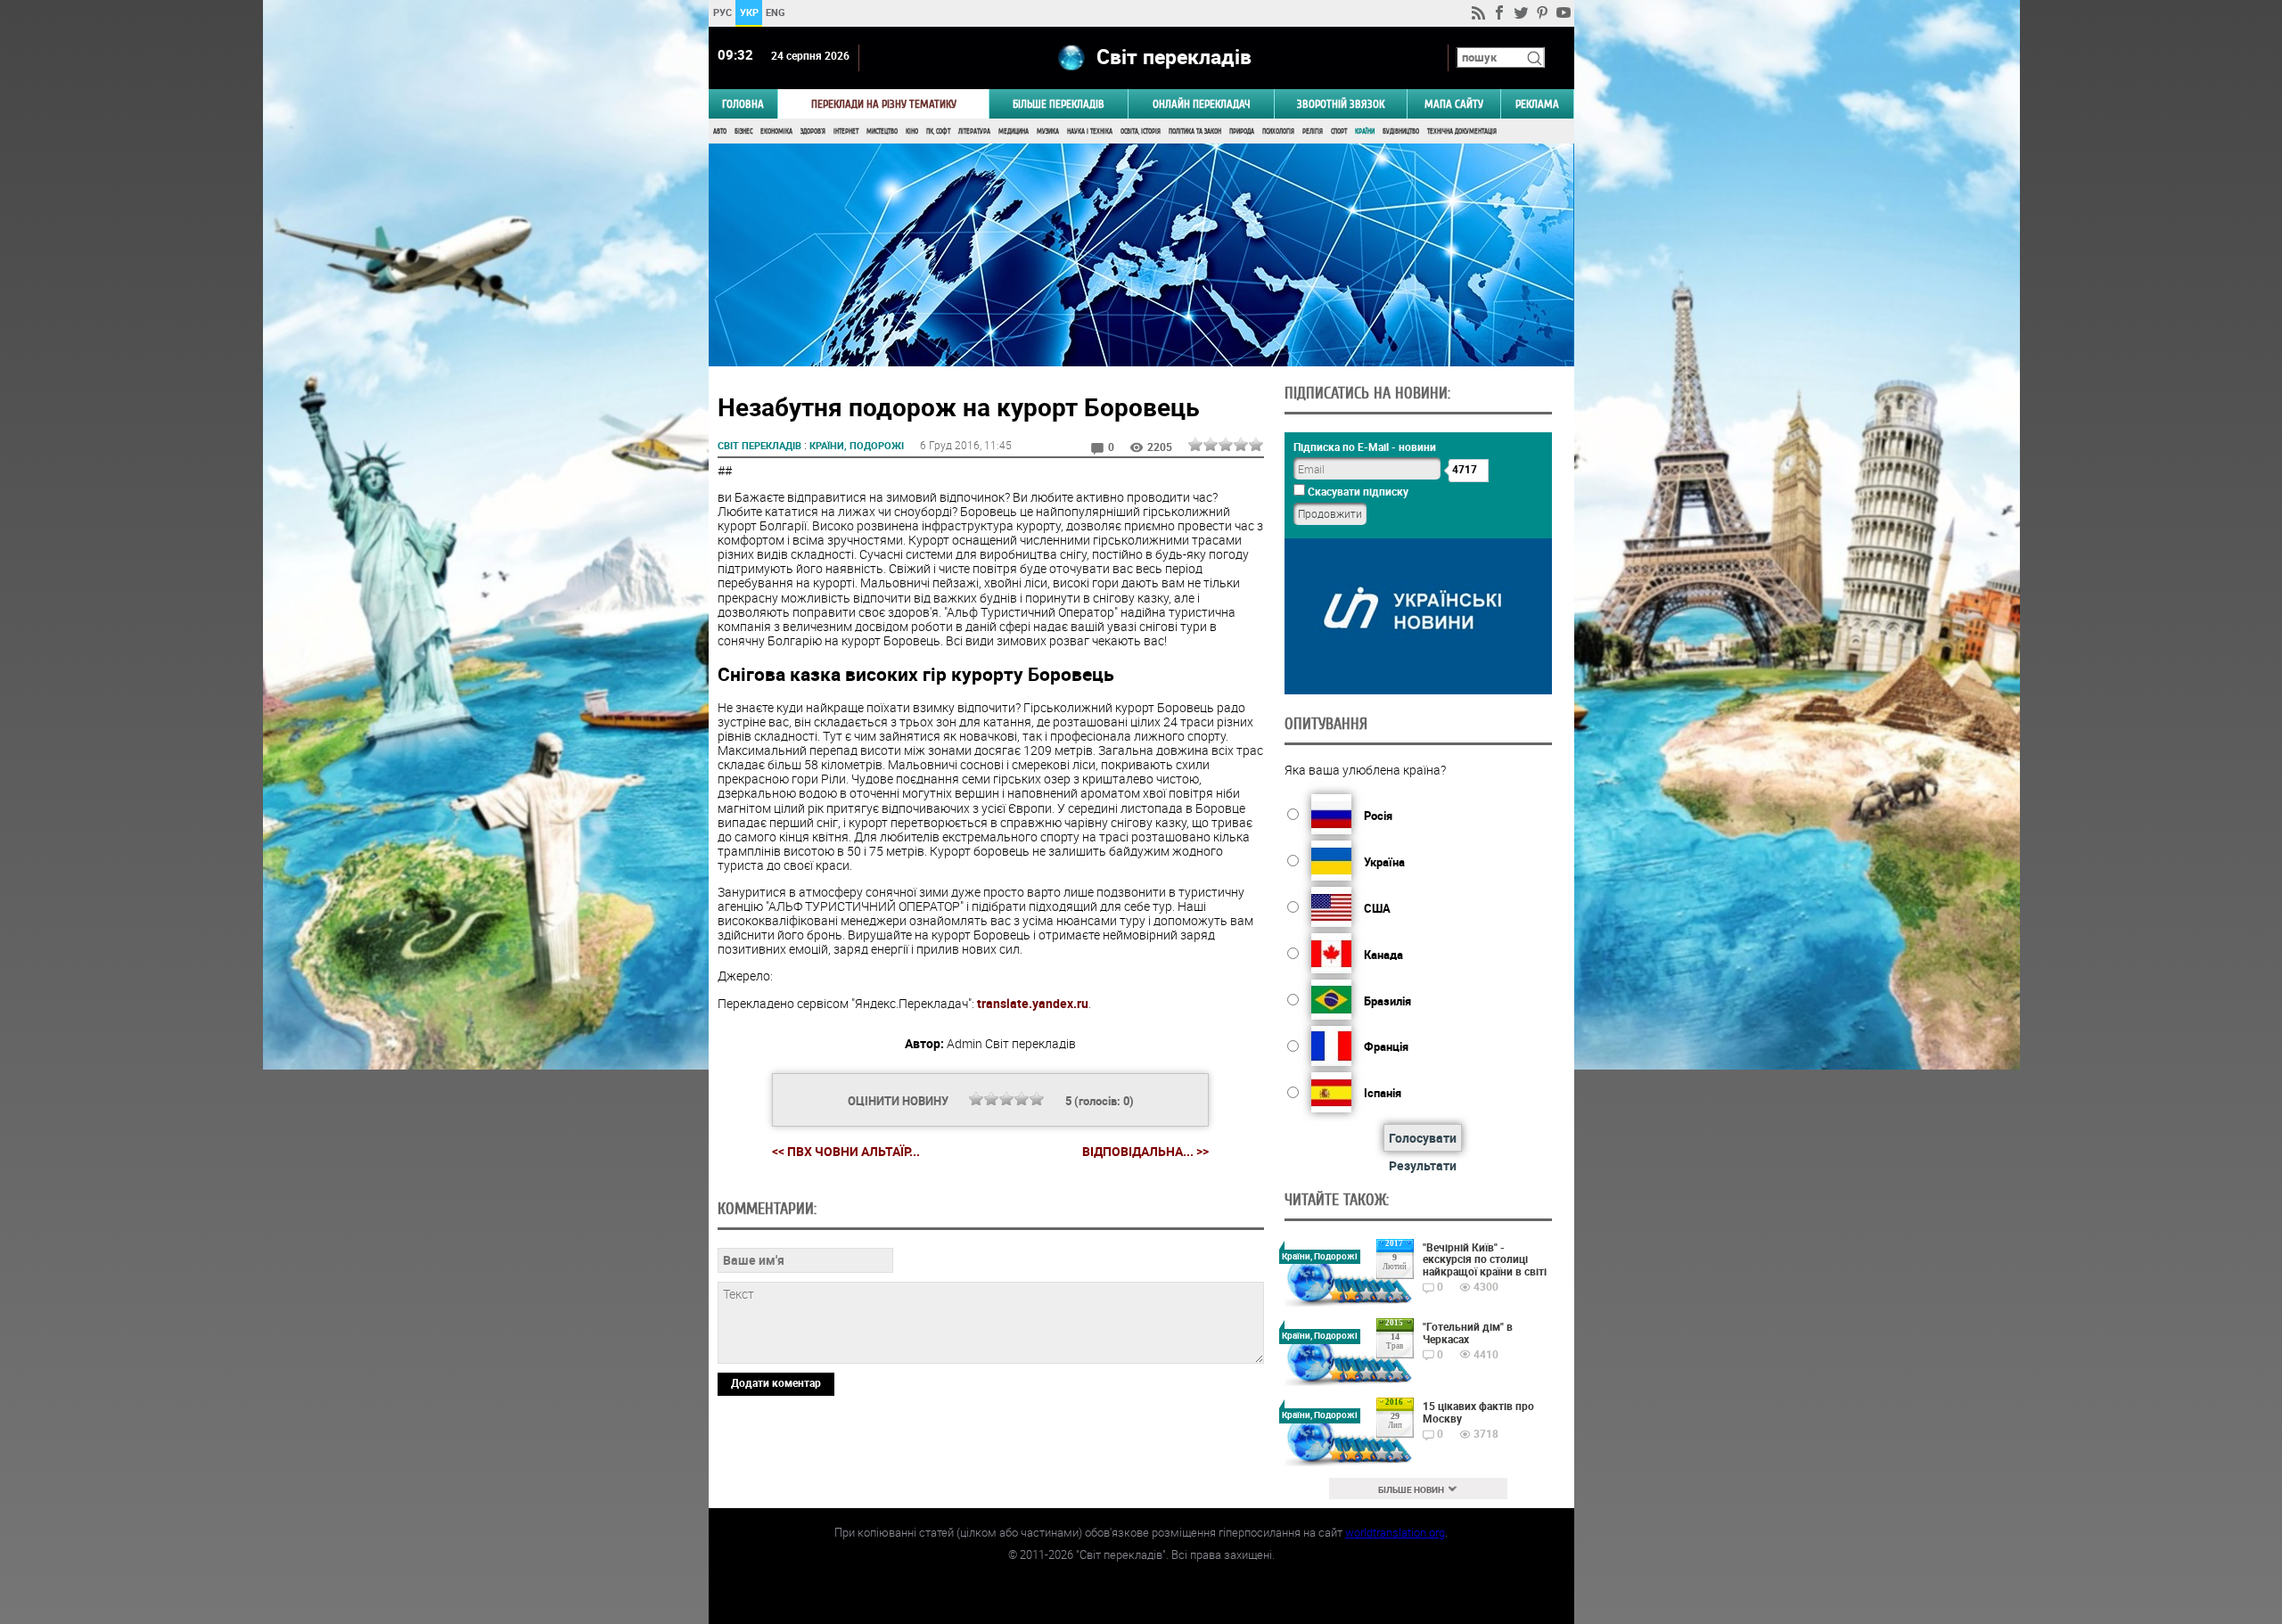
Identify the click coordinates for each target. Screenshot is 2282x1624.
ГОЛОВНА (743, 104)
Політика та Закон (1195, 131)
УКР (748, 12)
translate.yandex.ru (1033, 1003)
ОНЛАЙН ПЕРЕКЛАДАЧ (1202, 104)
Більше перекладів (1059, 104)
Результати (1423, 1165)
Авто (720, 131)
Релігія (1313, 131)
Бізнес (743, 131)
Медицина (1014, 131)
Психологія (1278, 131)
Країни (1365, 131)
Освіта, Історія (1141, 131)
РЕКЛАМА (1537, 104)
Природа (1242, 131)
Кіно (912, 131)
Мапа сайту (1454, 104)
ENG (776, 12)
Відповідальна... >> (1145, 1152)
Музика (1048, 131)
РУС (722, 12)
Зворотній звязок (1341, 104)
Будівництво (1401, 131)
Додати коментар (776, 1382)
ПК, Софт (938, 131)
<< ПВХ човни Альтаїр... (846, 1151)
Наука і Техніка (1090, 131)
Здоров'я (813, 131)
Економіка (776, 131)
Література (974, 131)
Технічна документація (1462, 131)
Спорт (1339, 131)
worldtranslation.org (1395, 1532)
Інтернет (846, 131)
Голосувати (1423, 1138)
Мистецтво (882, 131)
